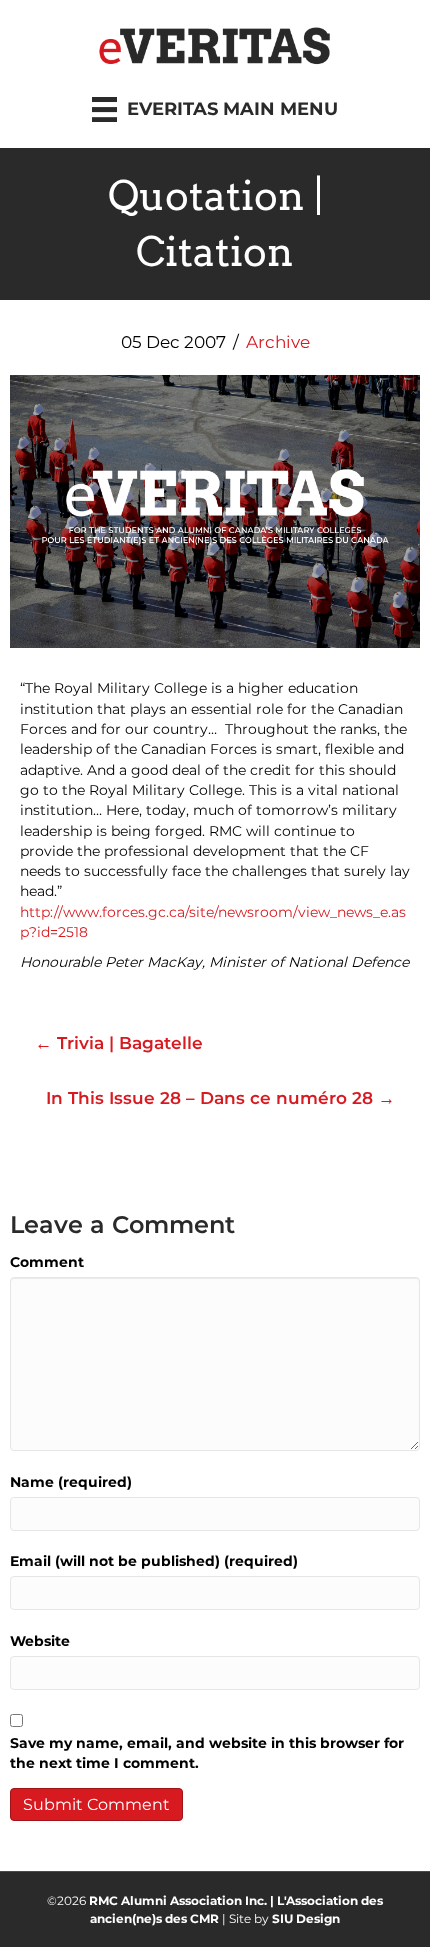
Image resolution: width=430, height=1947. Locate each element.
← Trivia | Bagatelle (119, 1043)
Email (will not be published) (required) (154, 1561)
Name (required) (71, 1482)
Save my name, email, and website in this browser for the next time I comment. (207, 1753)
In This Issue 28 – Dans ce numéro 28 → (220, 1098)
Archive (278, 342)
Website (40, 1641)
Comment (47, 1262)
